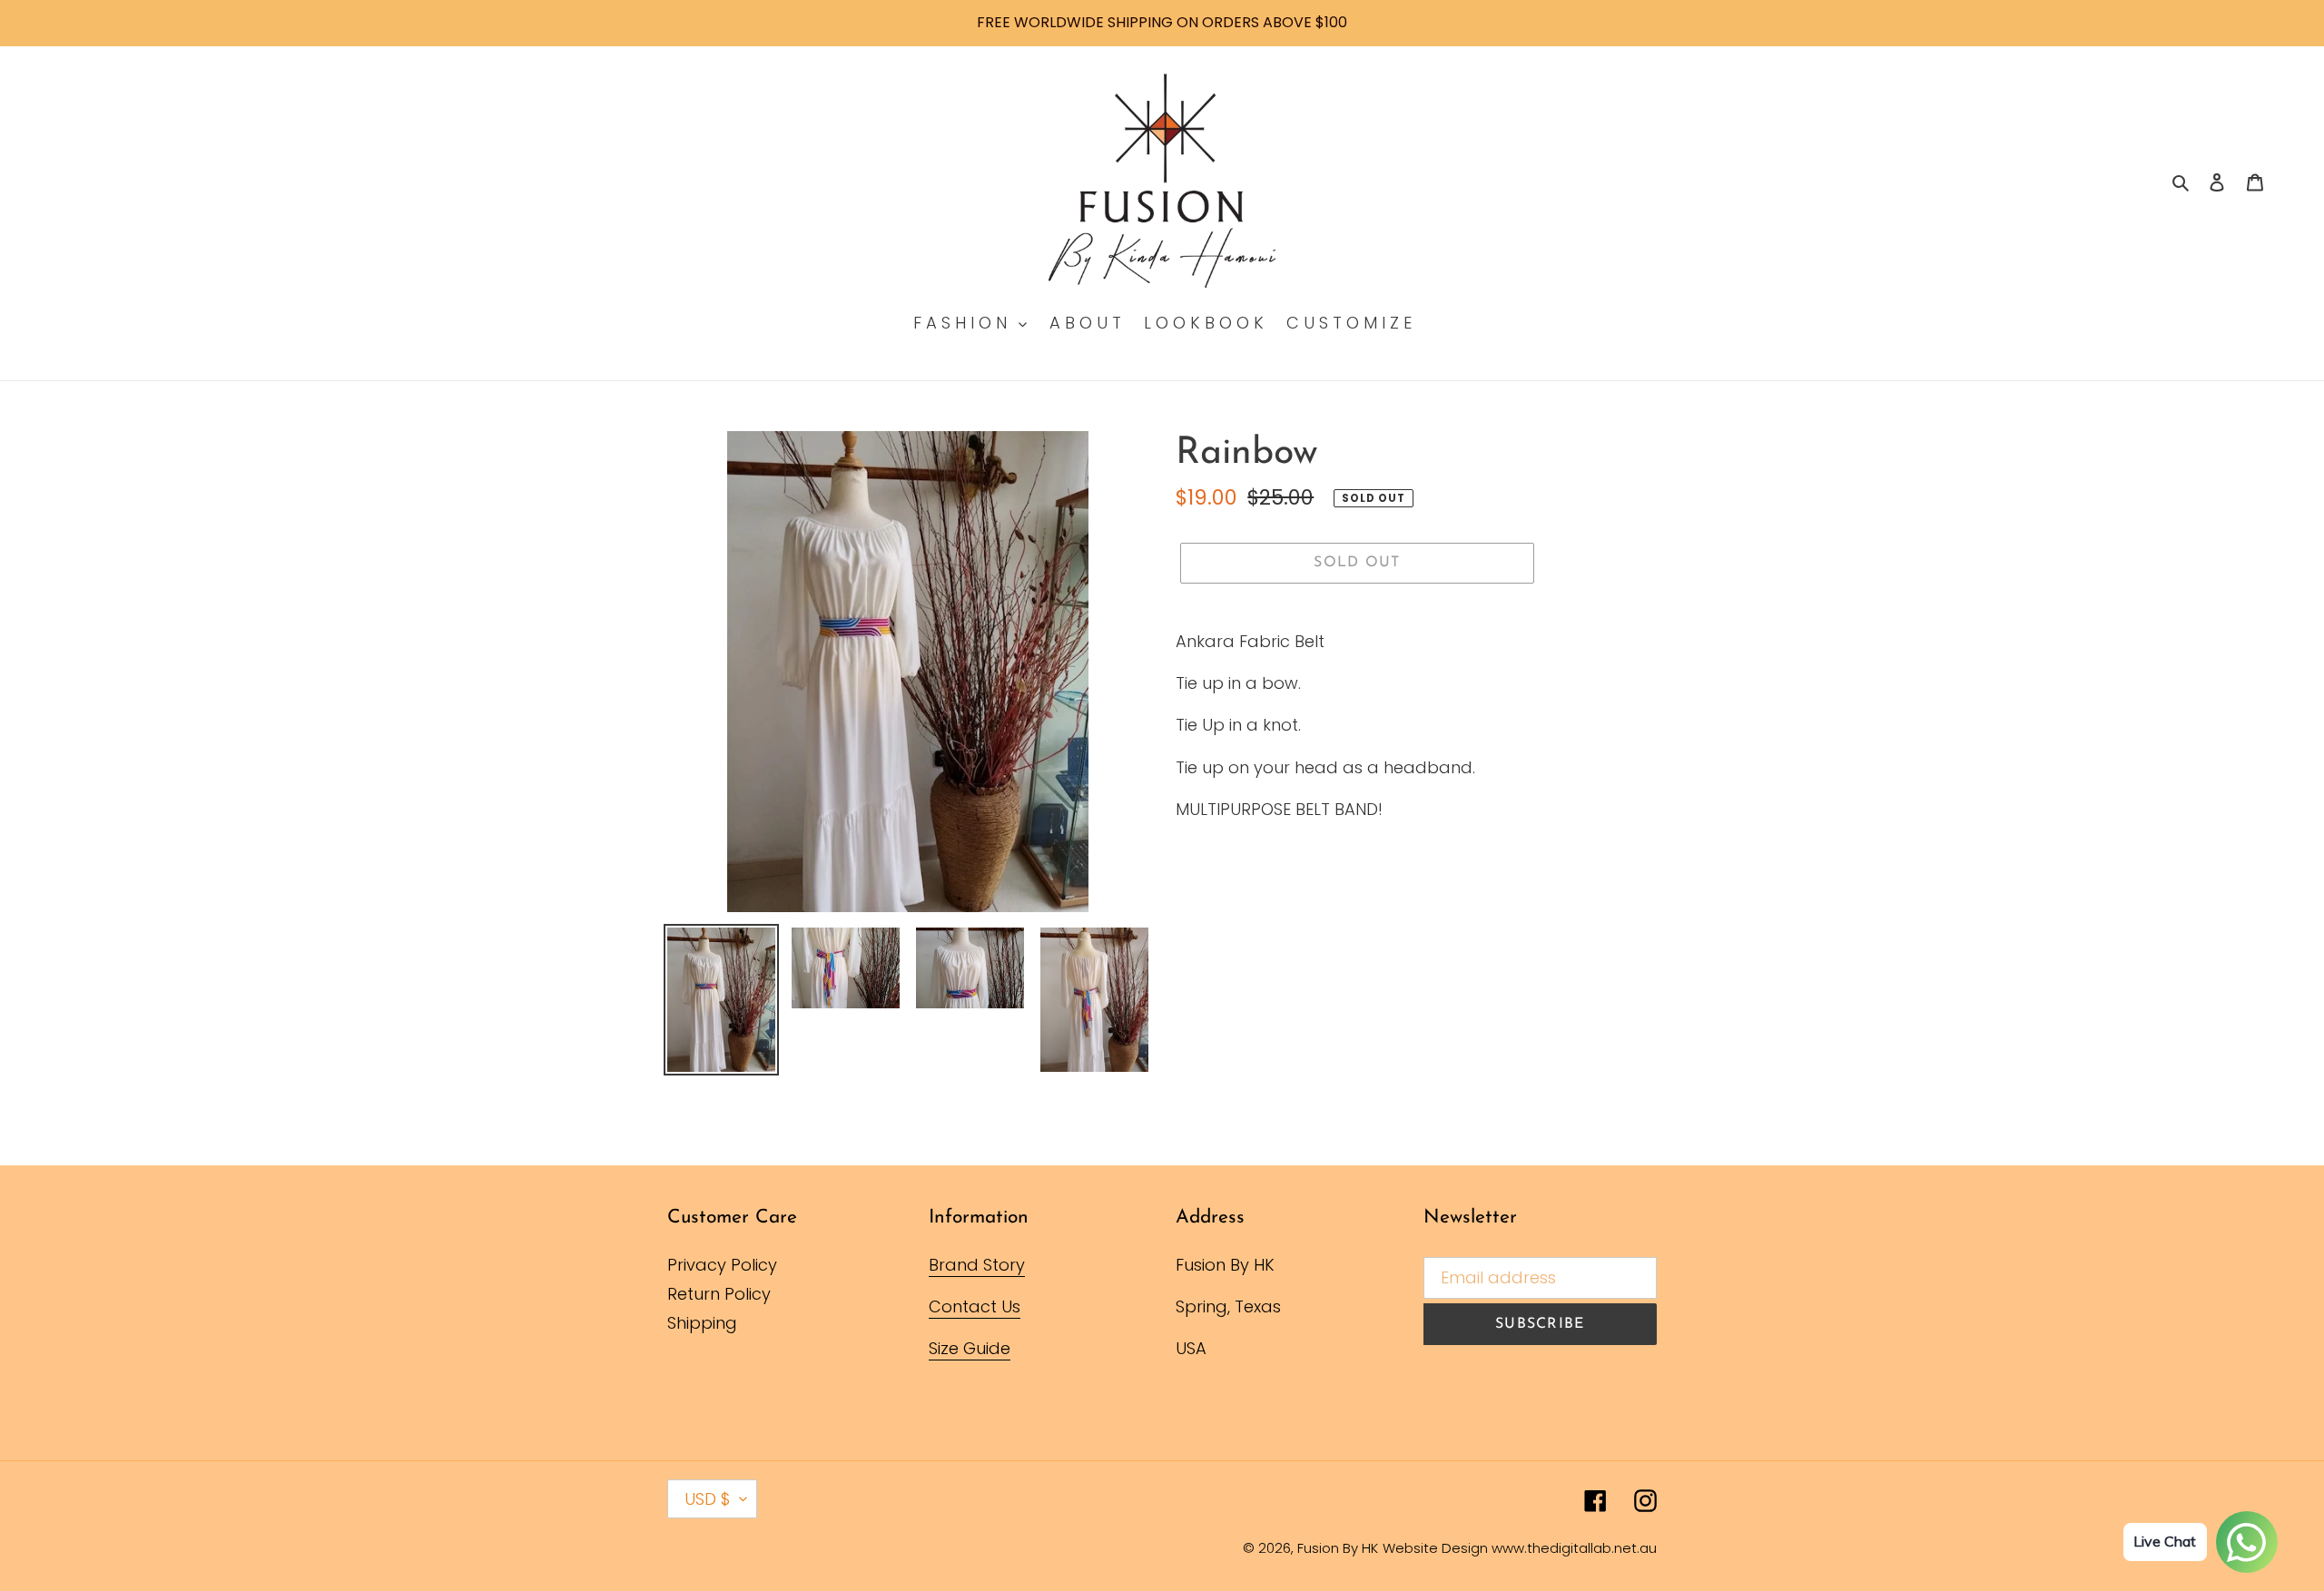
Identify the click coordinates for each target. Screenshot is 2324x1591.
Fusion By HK (1338, 1548)
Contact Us (975, 1306)
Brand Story (977, 1265)
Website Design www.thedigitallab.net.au (1520, 1548)
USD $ (708, 1499)
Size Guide (970, 1348)
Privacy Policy (722, 1265)
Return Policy (719, 1294)
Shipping (702, 1323)
